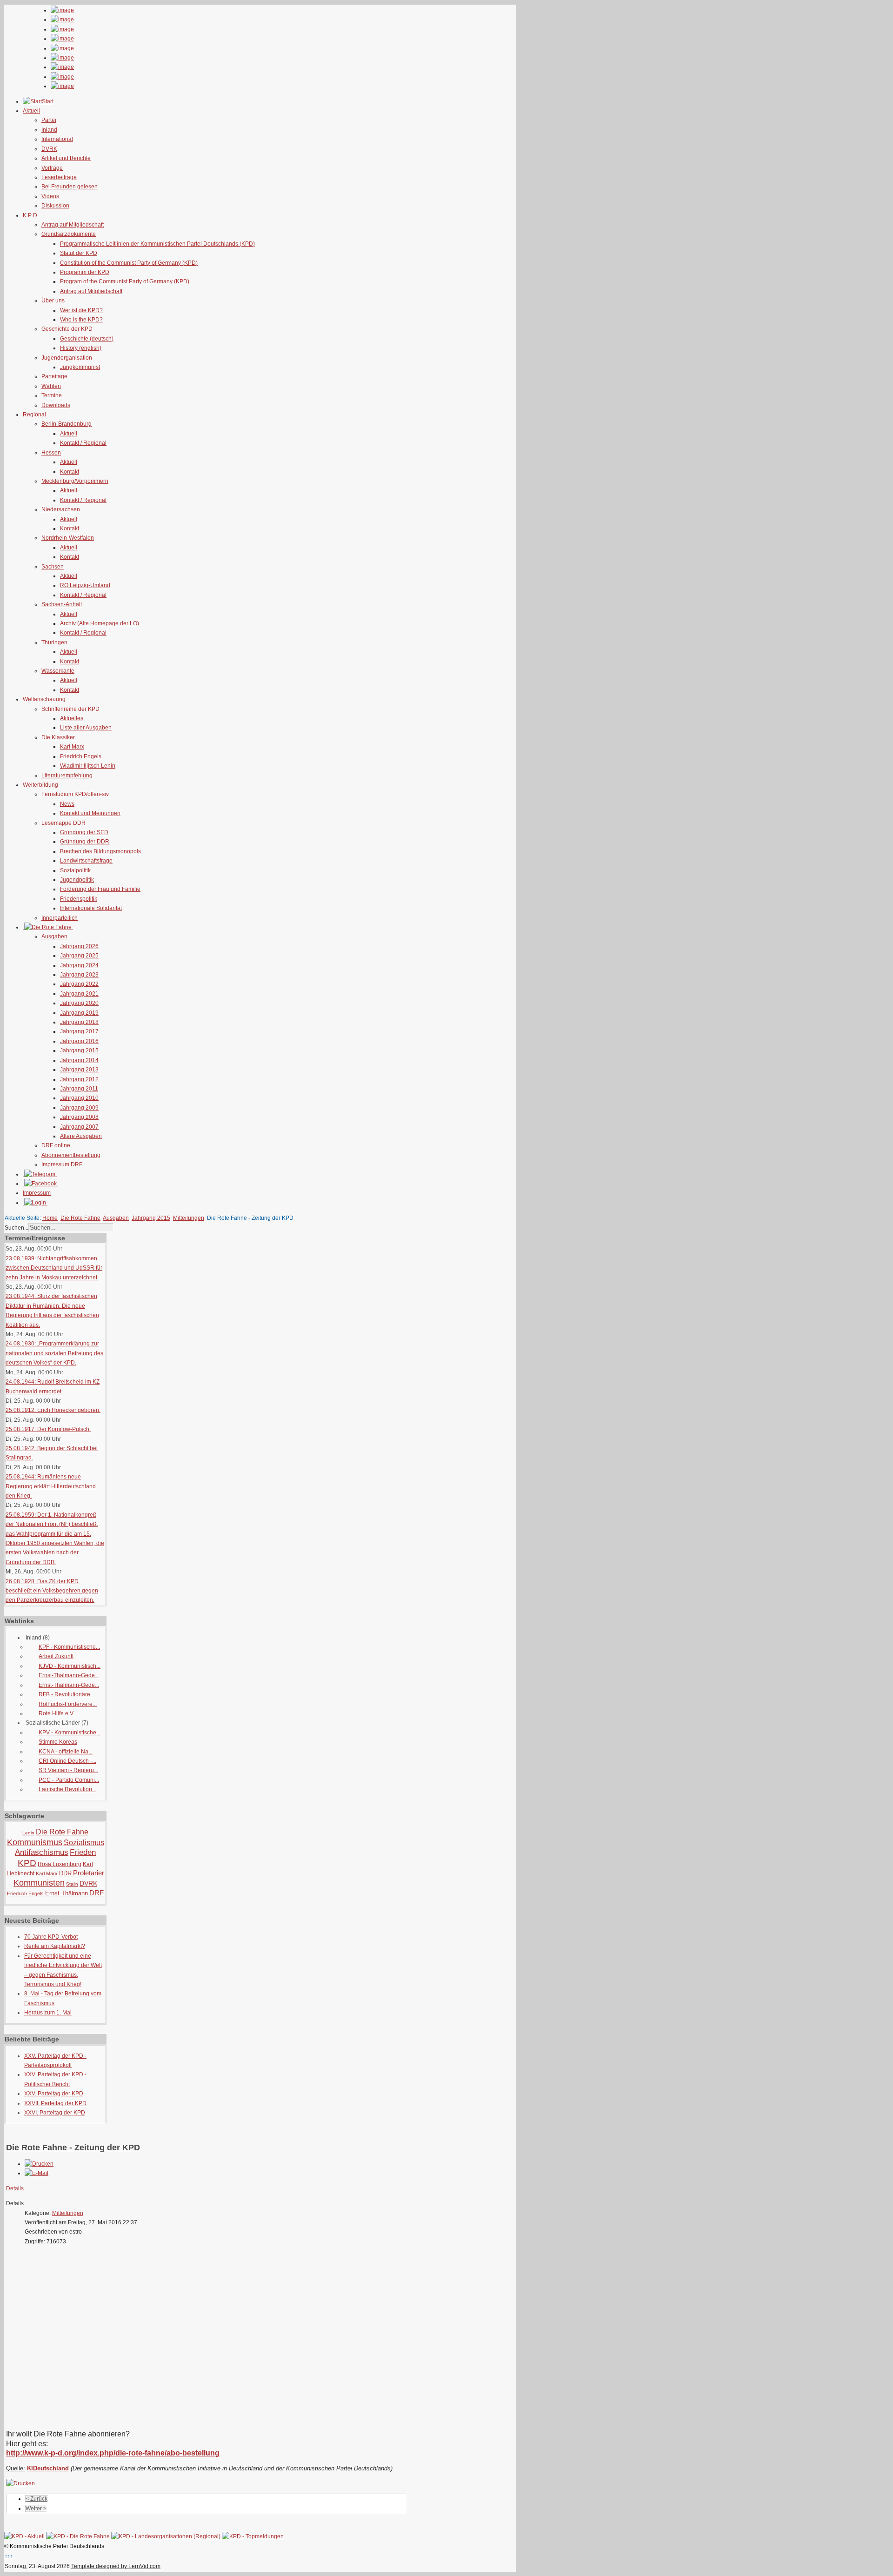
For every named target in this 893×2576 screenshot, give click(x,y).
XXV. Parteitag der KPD (54, 2094)
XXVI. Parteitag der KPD (55, 2113)
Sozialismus (84, 1843)
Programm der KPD (85, 272)
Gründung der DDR (85, 842)
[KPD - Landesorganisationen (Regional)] (166, 2536)
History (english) (81, 348)
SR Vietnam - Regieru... (68, 1770)
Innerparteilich (60, 918)
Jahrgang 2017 (79, 1031)
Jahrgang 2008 (79, 1117)
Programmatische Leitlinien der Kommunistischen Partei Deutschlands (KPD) (157, 244)
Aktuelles (72, 718)
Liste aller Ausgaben (86, 728)
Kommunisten (39, 1883)
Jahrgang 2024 (79, 965)
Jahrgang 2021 (79, 994)
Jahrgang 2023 (79, 975)
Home (50, 1218)
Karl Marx (72, 747)
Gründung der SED (84, 832)
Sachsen (53, 567)
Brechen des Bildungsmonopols (100, 851)
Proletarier (89, 1873)
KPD (27, 1863)
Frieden (83, 1852)
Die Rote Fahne (80, 1218)
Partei (49, 120)
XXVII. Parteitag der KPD (55, 2103)
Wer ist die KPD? (81, 310)
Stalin (72, 1884)
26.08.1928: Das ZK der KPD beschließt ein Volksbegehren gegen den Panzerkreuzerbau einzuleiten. (52, 1591)
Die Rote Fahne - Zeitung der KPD (73, 2148)
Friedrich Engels (81, 756)
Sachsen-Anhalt (62, 604)
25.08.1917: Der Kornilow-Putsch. (48, 1429)
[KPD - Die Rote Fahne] (78, 2536)
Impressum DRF (62, 1164)
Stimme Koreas (58, 1742)
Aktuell (69, 434)
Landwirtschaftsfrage (86, 861)
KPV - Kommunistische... (70, 1733)
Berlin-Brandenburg (67, 424)
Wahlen (51, 386)
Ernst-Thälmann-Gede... (69, 1675)
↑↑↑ (9, 2556)
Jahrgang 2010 (79, 1098)
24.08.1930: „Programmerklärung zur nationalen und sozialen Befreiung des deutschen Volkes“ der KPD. (54, 1353)
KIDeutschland (48, 2468)
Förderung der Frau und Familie (100, 889)
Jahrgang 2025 (79, 956)
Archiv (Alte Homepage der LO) (100, 623)
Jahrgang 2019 (79, 1013)
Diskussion (55, 206)
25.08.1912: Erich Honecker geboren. (53, 1410)
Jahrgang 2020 (79, 1003)
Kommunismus (35, 1842)
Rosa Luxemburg (60, 1864)
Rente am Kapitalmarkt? (55, 1946)
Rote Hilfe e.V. (57, 1713)
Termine (52, 395)
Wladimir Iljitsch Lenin (88, 766)
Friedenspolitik (79, 899)
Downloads (56, 405)
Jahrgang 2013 (79, 1070)
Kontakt (70, 472)
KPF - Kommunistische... (69, 1647)
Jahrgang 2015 (79, 1050)
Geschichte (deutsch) (87, 339)
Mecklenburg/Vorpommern (75, 481)
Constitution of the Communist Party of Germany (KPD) (129, 263)
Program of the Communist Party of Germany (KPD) (125, 281)
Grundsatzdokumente (69, 234)
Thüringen (54, 642)
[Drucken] (39, 2164)
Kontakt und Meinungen (90, 813)
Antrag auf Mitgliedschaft (73, 225)
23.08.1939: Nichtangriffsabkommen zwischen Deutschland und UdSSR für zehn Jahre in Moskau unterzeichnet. (54, 1268)
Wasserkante (58, 671)
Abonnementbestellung (71, 1155)
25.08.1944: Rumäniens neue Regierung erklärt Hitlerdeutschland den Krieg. (51, 1486)
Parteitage (54, 376)
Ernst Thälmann (67, 1893)
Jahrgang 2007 (79, 1127)
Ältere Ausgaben (81, 1136)
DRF (97, 1893)
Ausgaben (54, 937)
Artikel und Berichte (66, 158)
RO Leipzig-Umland (85, 585)
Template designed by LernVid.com (116, 2566)
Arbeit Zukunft (56, 1656)
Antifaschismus (42, 1852)
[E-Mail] (37, 2173)
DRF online (56, 1145)
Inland (49, 130)
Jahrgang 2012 (79, 1079)
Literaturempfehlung (67, 776)
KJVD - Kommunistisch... (70, 1666)
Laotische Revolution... (67, 1789)
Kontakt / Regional (83, 443)
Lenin (28, 1833)
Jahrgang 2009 (79, 1108)
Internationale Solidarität (91, 908)
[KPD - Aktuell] (24, 2536)
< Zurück (37, 2499)
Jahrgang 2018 (79, 1022)
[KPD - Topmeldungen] (253, 2536)
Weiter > (36, 2509)
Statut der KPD (79, 253)
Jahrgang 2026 (79, 946)
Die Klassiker (58, 737)
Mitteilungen (189, 1218)
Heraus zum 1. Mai (48, 2013)
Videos (50, 196)
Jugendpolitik (77, 880)
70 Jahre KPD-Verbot (51, 1937)
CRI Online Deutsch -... (67, 1761)
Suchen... (17, 1228)
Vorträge (52, 168)
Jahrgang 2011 (79, 1089)
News (67, 804)
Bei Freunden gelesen (70, 187)
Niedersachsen (61, 509)
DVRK (49, 149)
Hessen (51, 453)
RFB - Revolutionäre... (67, 1694)
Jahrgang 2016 (79, 1041)
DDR (65, 1873)
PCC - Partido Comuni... (69, 1780)
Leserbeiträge (59, 177)
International (57, 139)
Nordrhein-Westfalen (68, 538)
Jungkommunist (80, 367)
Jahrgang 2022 (79, 984)
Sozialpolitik (75, 870)
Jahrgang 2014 (79, 1060)
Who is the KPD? (81, 320)
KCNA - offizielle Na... (66, 1752)
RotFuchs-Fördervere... (68, 1704)
